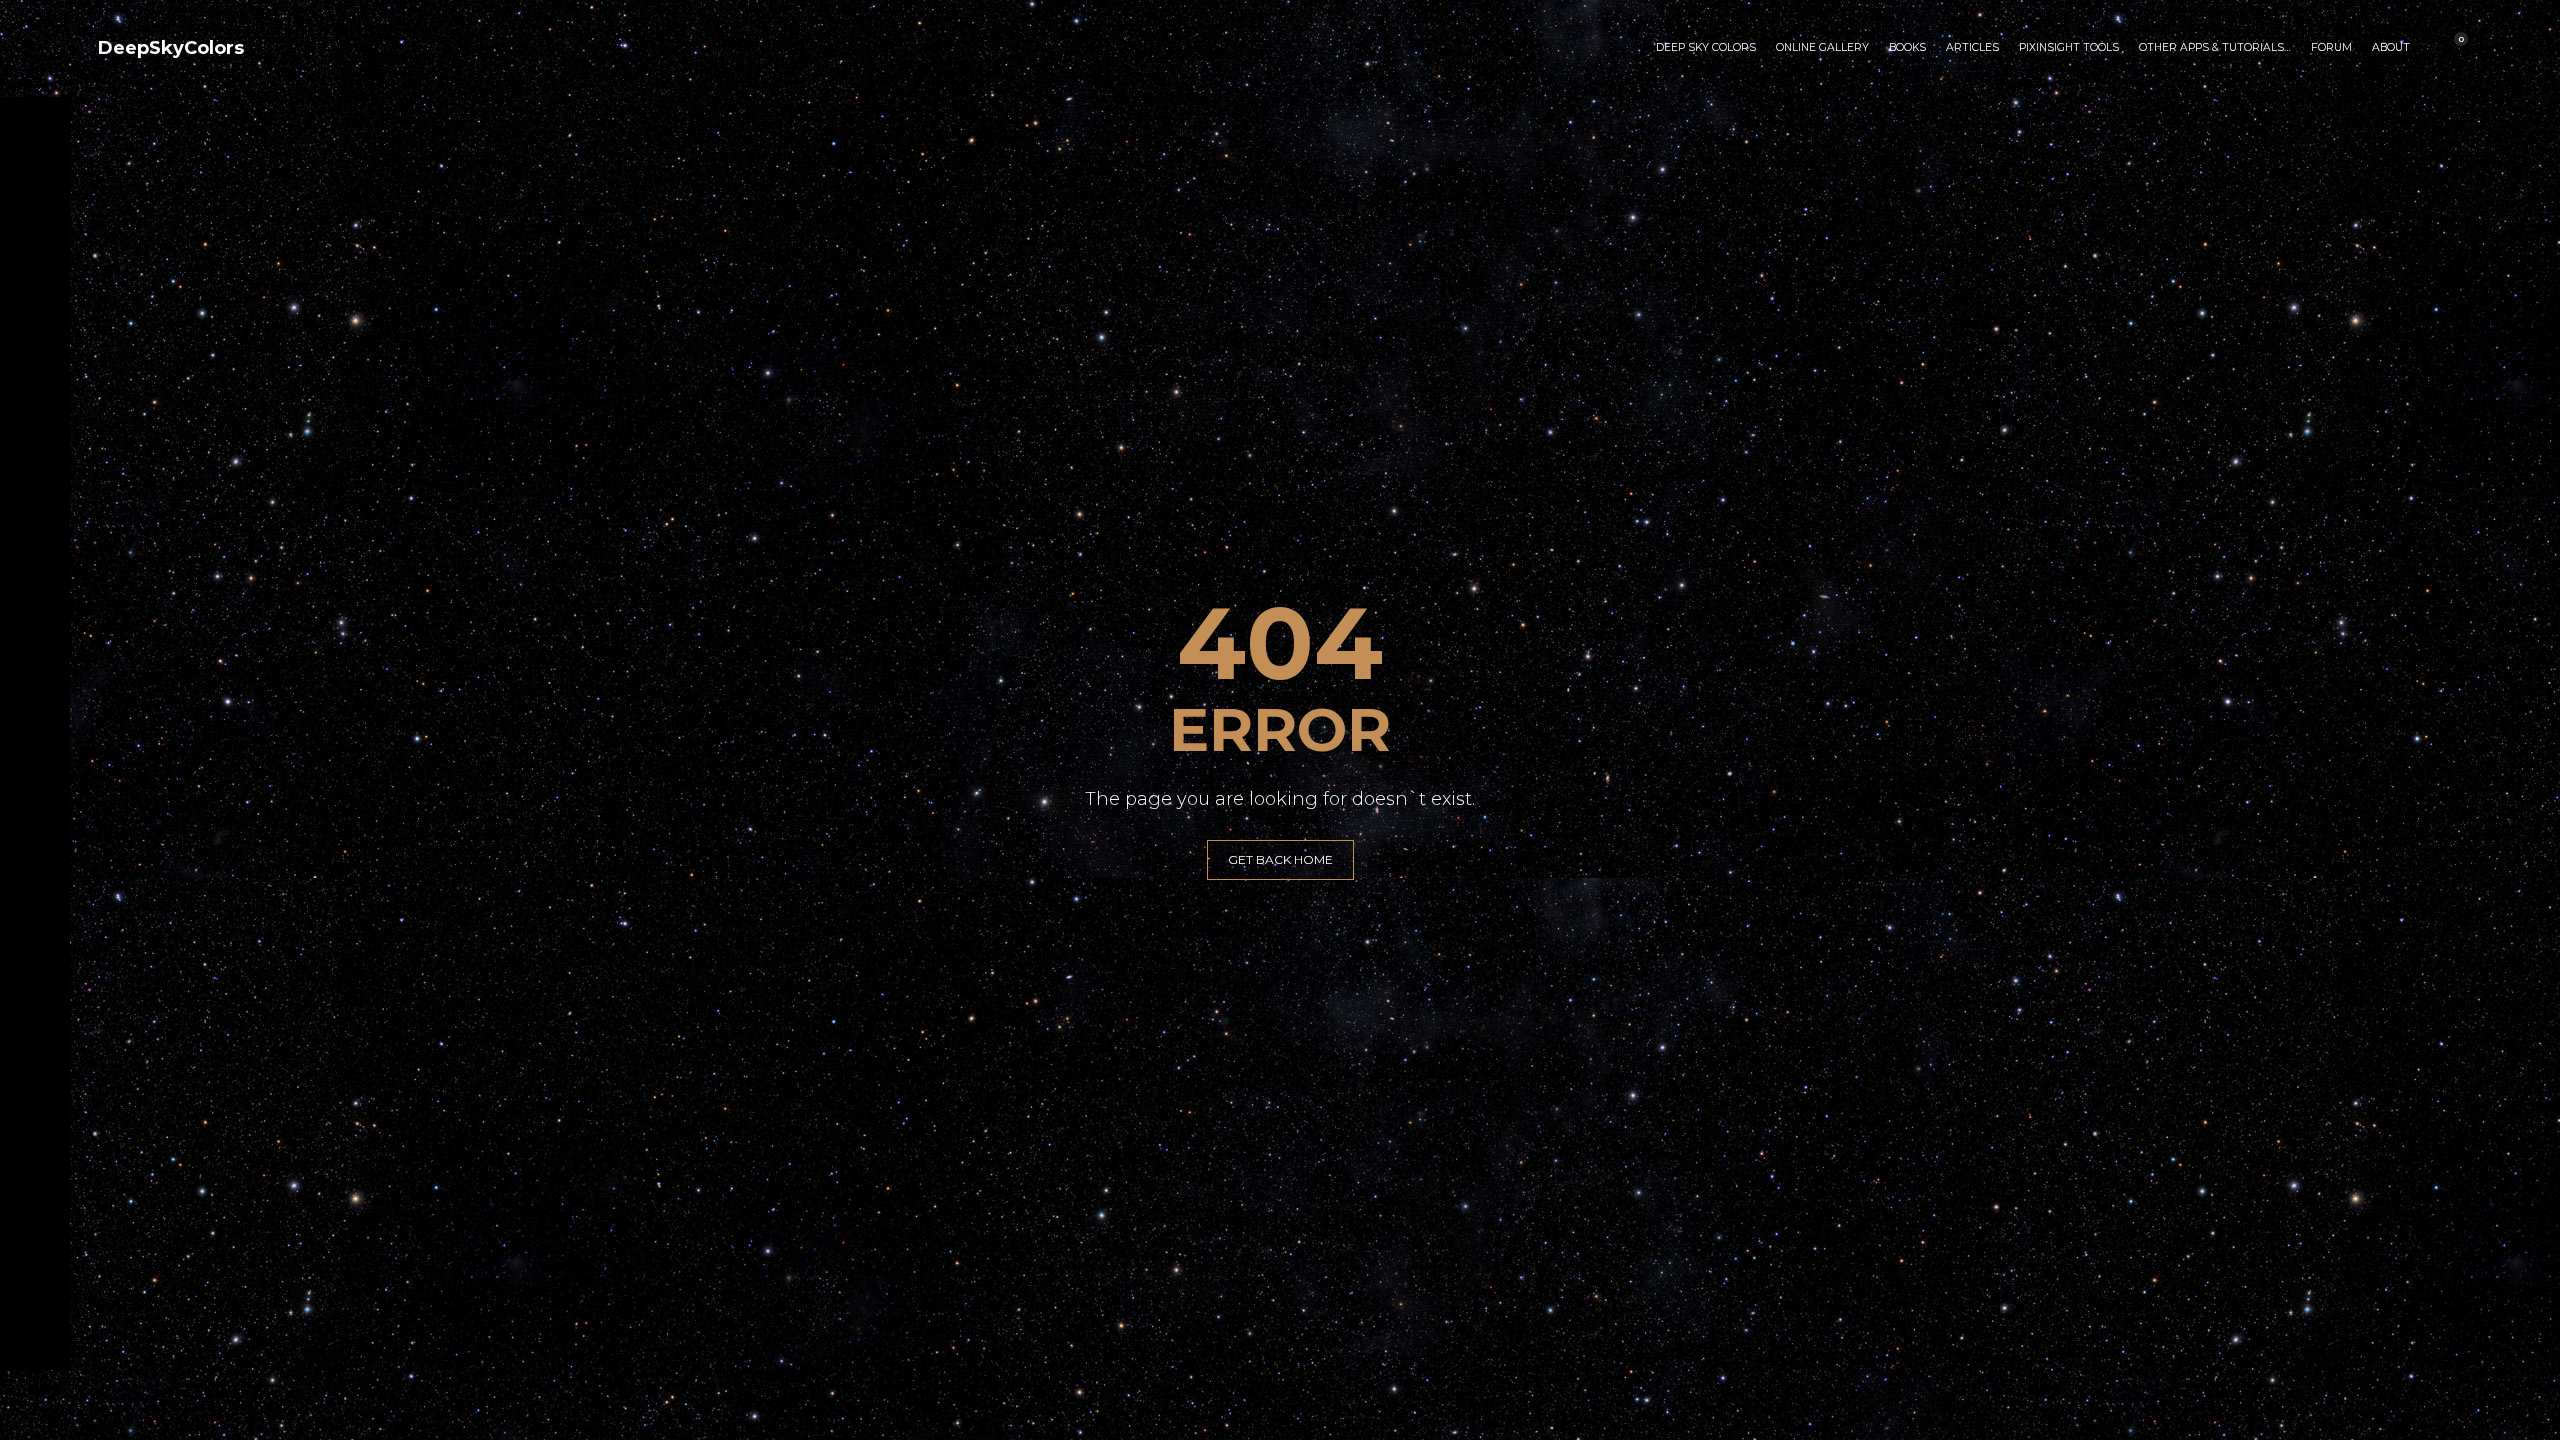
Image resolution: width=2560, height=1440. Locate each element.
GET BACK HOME (1280, 859)
